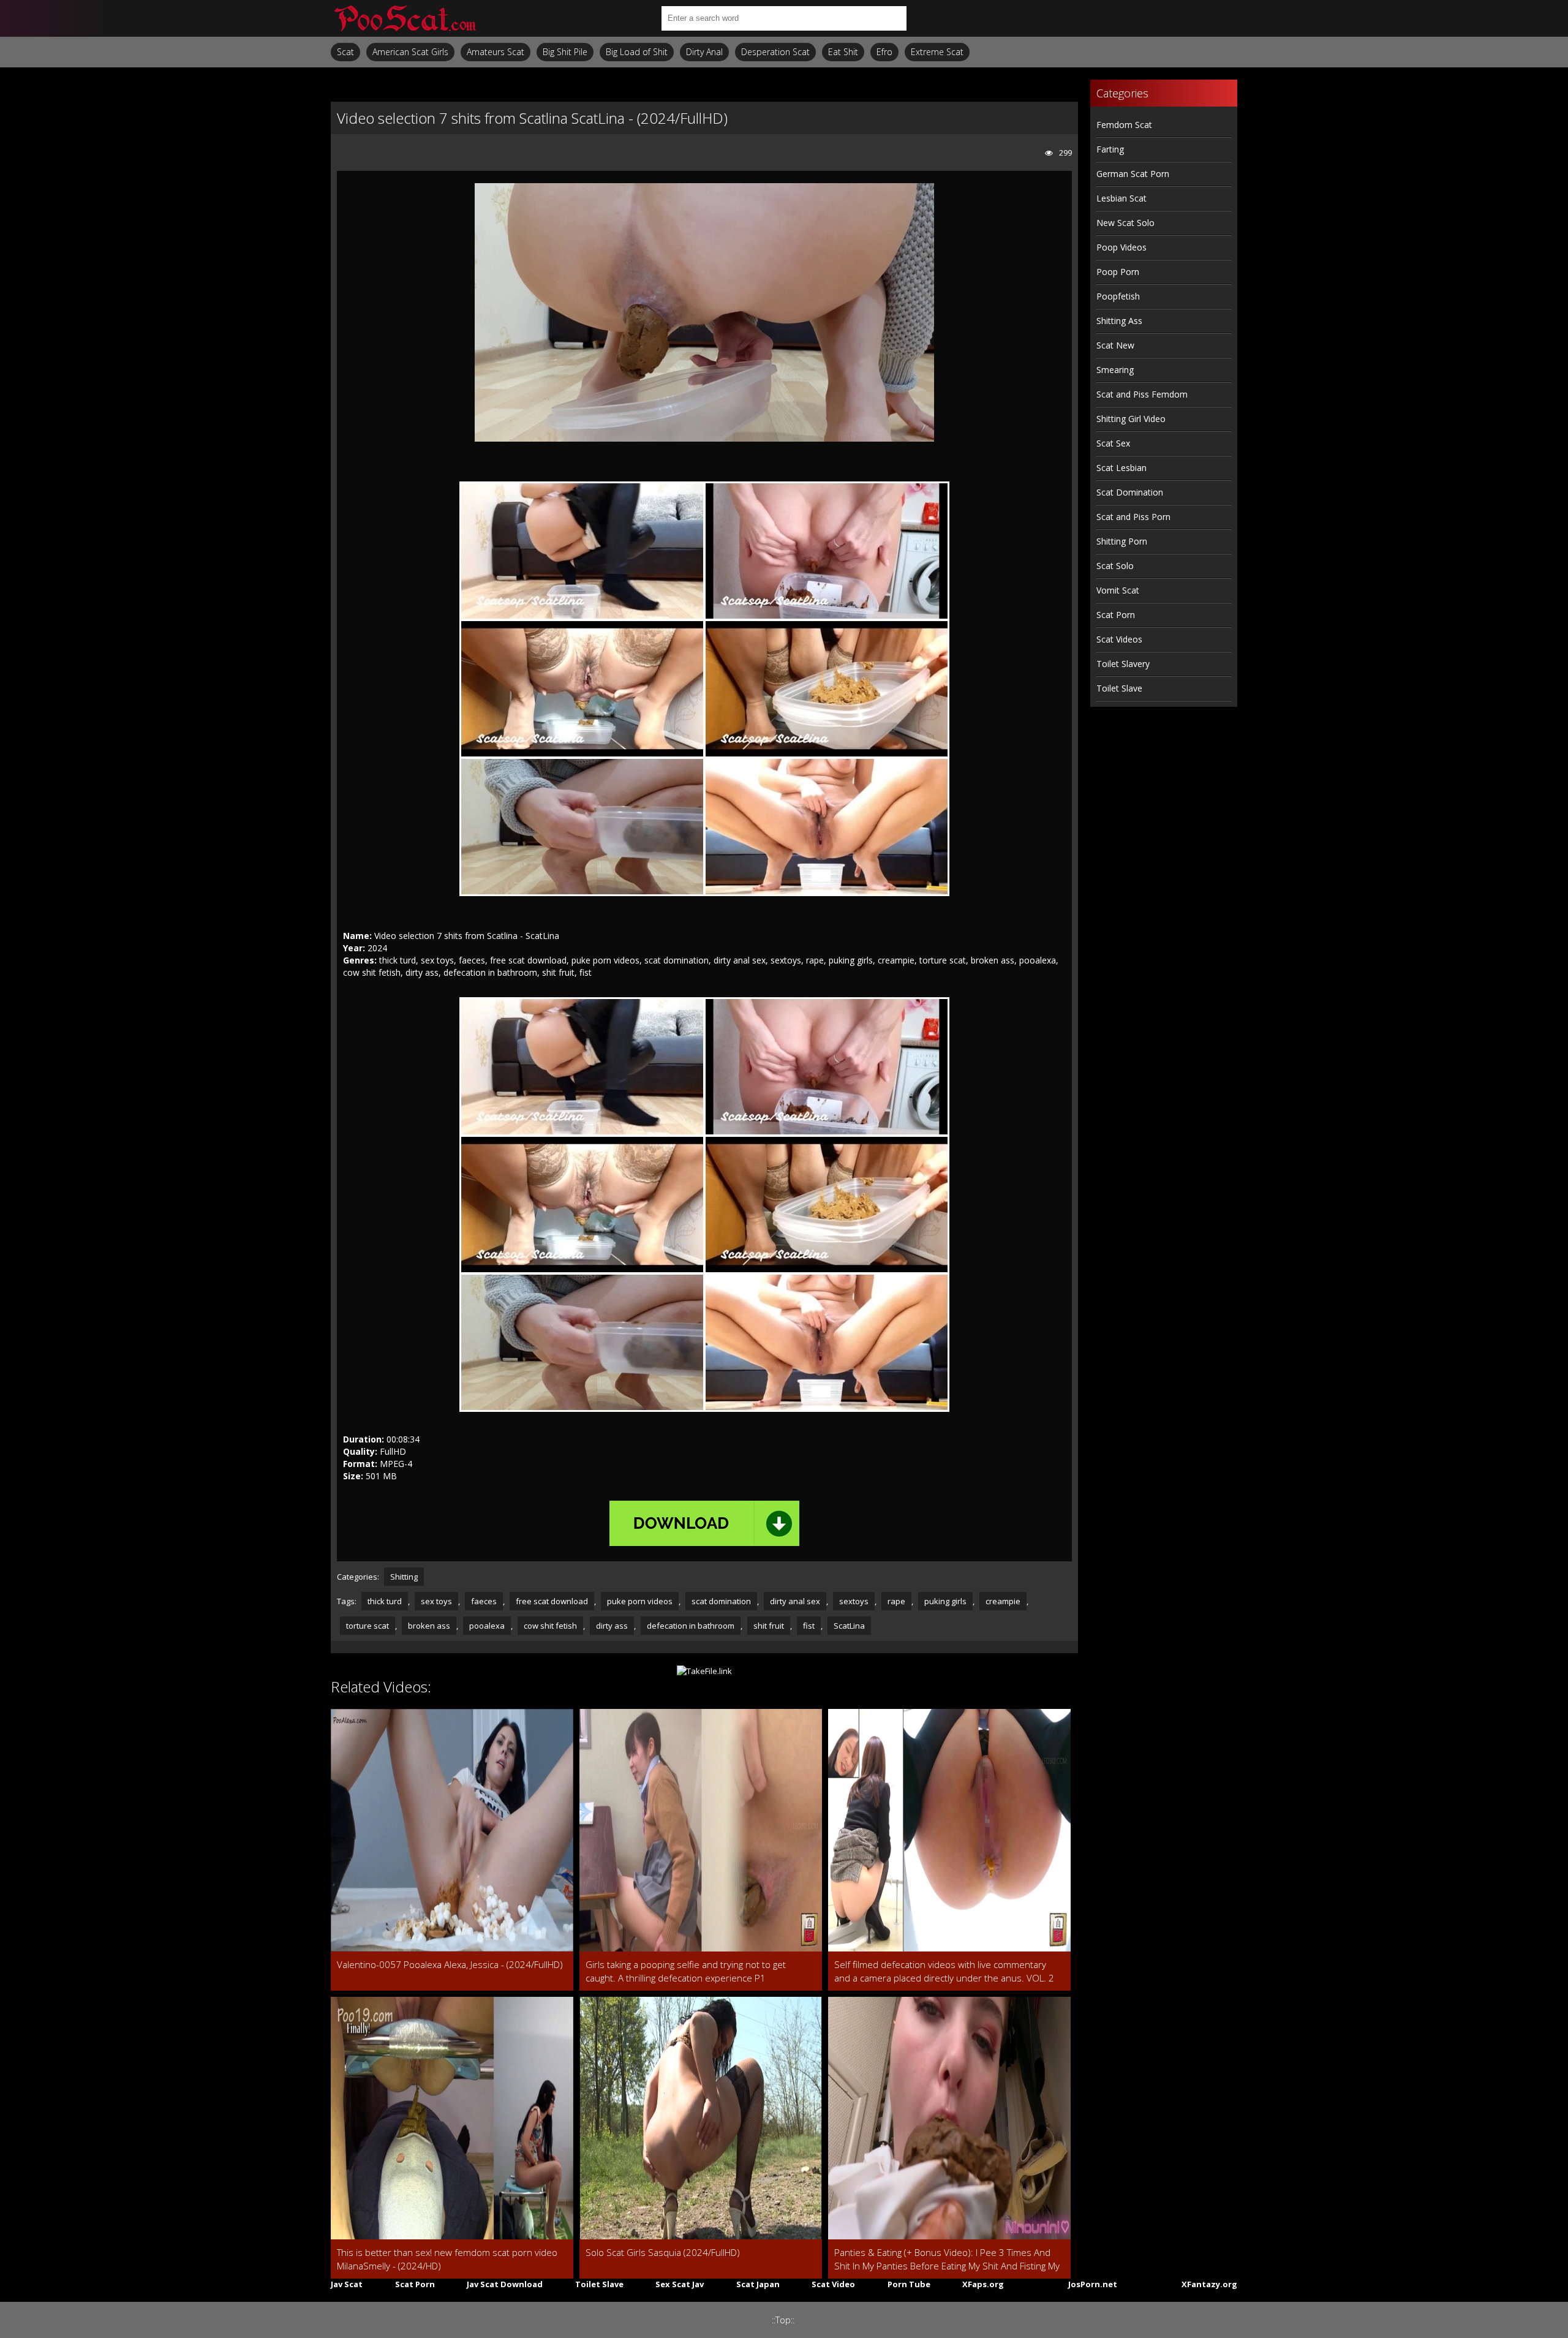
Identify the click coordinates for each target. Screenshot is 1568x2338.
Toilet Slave (1119, 688)
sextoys (854, 1601)
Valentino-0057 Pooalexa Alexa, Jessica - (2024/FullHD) (450, 1964)
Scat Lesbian (1121, 468)
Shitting (404, 1577)
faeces (484, 1601)
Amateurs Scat (496, 52)
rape (896, 1601)
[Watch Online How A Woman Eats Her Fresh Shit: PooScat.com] (404, 18)
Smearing (1115, 370)
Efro (884, 52)
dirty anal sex (795, 1601)
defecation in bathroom (691, 1626)
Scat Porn (1116, 615)
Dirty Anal (704, 52)
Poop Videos (1121, 247)
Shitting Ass (1119, 321)
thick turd (385, 1601)
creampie (1003, 1601)
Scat (345, 52)
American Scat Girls (410, 52)
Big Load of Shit (637, 52)
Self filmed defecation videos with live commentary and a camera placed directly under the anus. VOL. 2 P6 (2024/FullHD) (944, 1971)
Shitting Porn (1122, 541)
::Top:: (783, 2320)
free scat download (552, 1601)
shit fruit (769, 1626)
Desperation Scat (775, 52)
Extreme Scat (937, 52)
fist (809, 1626)
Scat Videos (1119, 639)
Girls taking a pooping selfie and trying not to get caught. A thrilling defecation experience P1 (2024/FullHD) (686, 1971)
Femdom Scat (1124, 125)
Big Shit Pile (565, 52)
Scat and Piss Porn (1133, 517)
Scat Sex (1113, 443)
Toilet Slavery (1123, 664)
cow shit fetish (550, 1626)
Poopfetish (1118, 296)
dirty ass (612, 1626)
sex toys (436, 1601)
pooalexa (487, 1626)
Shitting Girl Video (1131, 419)
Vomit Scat (1118, 590)
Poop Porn (1118, 272)
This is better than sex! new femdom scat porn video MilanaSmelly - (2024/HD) (447, 2259)
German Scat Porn (1133, 174)
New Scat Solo (1125, 223)
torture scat (367, 1626)
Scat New (1115, 345)
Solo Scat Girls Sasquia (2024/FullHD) (663, 2252)
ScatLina (849, 1626)
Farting (1110, 149)
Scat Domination (1130, 492)
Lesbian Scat (1121, 198)
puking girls (945, 1601)
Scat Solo (1115, 566)
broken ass (429, 1626)
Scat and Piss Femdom (1142, 394)
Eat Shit (843, 52)
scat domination (721, 1601)
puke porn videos (640, 1601)
